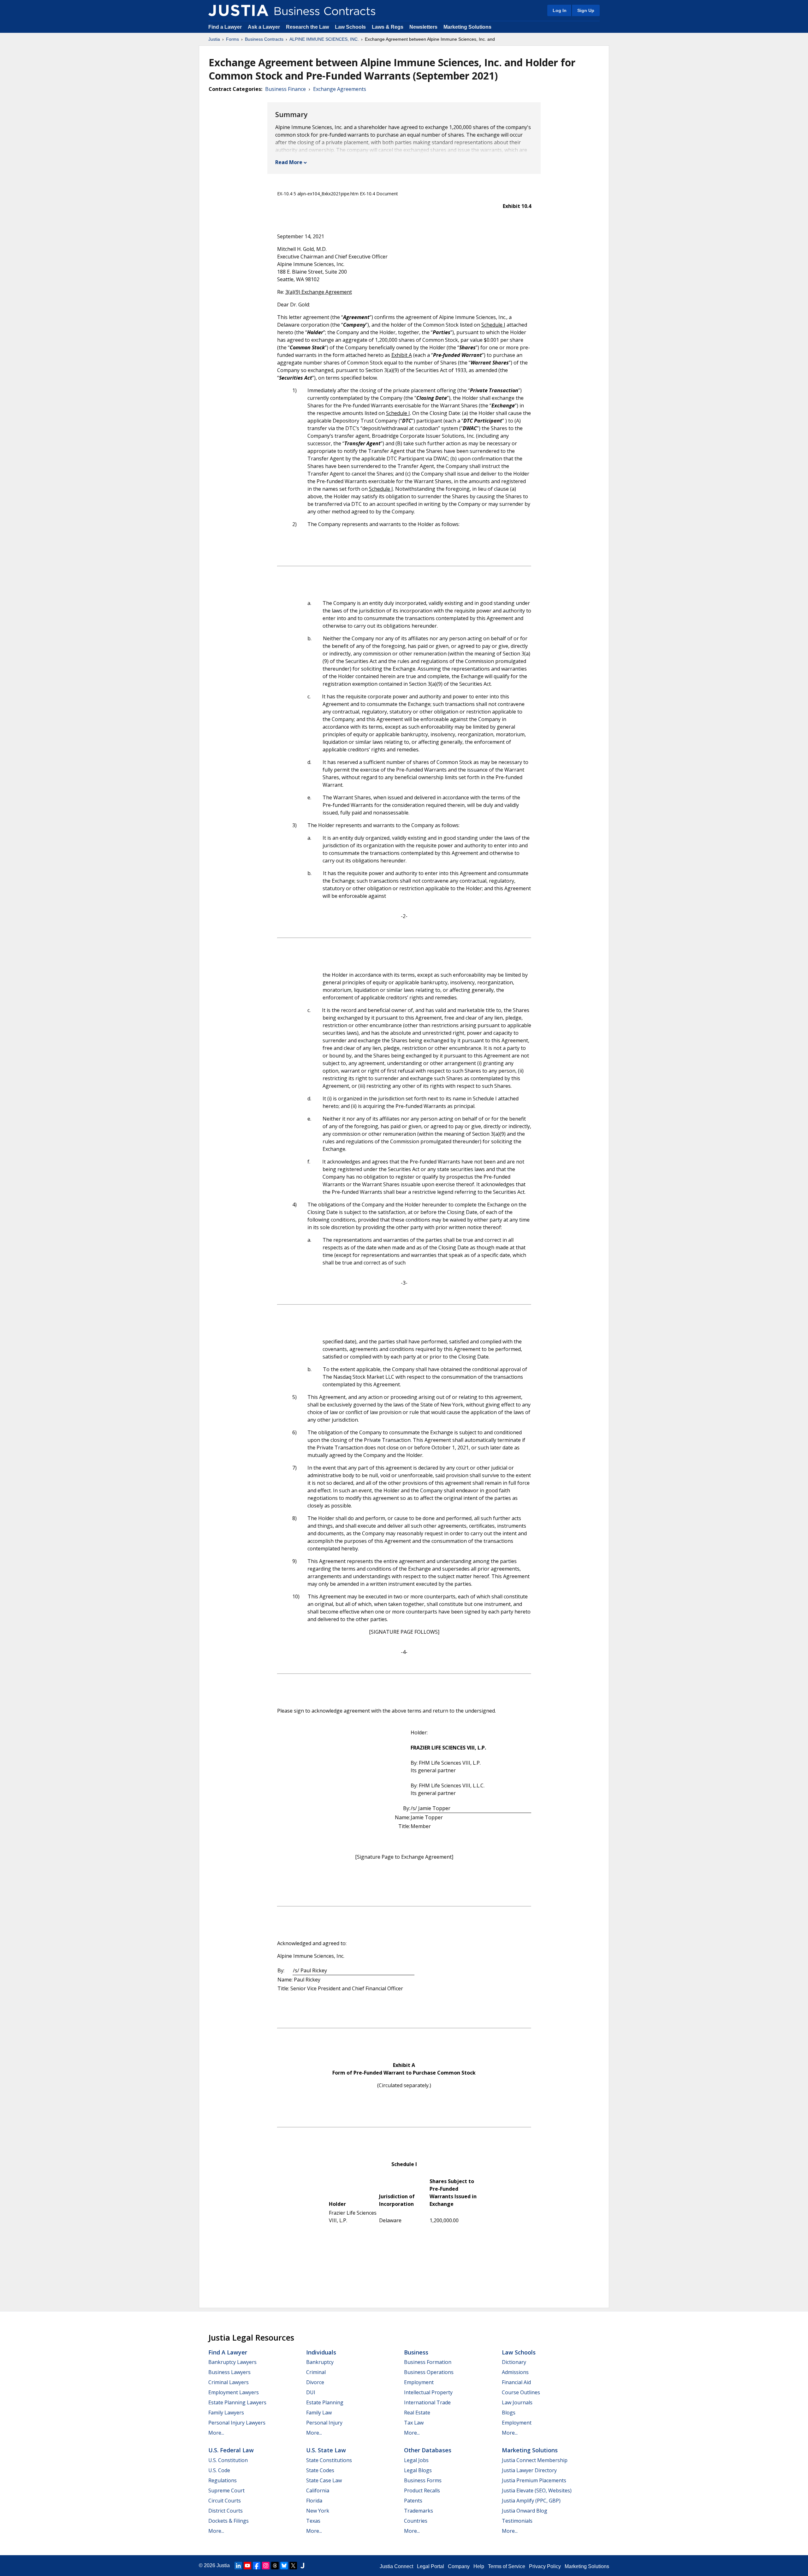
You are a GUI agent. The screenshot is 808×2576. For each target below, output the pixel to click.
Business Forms (423, 2480)
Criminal (316, 2372)
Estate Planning (325, 2402)
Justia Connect (396, 2566)
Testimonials (517, 2521)
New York (318, 2511)
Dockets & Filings (229, 2521)
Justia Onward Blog (525, 2511)
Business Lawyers (229, 2372)
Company (459, 2566)
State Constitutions (329, 2460)
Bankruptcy (320, 2362)
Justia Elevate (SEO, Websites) (537, 2490)
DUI (311, 2392)
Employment (419, 2382)
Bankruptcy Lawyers (232, 2362)
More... (216, 2433)
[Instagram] (266, 2566)
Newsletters (423, 27)
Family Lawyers (226, 2413)
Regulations (223, 2480)
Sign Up (586, 10)
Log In (560, 10)
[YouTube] (247, 2566)
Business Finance (285, 89)
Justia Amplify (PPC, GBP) (531, 2501)
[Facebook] (257, 2566)
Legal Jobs (416, 2460)
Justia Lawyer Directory (529, 2470)
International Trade (427, 2402)
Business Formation (428, 2362)
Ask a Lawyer (264, 27)
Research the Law (307, 27)
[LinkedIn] (238, 2566)
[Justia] (238, 10)
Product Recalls (422, 2490)
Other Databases (428, 2450)
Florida (314, 2501)
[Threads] (275, 2566)
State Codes (320, 2470)
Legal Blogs (418, 2470)
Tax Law (414, 2423)
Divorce (315, 2382)
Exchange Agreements (340, 89)
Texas (313, 2521)
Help (479, 2566)
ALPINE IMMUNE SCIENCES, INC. (324, 39)
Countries (416, 2521)
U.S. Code (219, 2470)
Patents (413, 2501)
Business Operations (429, 2372)
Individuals (321, 2352)
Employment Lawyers (234, 2392)
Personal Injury (324, 2423)
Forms (232, 39)
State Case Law (324, 2480)
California (318, 2490)
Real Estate (417, 2413)
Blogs (509, 2413)
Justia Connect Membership (535, 2460)
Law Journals (517, 2402)
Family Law (319, 2413)
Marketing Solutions (467, 27)
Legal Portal (431, 2566)
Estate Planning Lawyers (237, 2402)
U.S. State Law (326, 2450)
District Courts (226, 2511)
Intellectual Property (428, 2392)
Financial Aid (516, 2382)
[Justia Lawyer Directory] (302, 2566)
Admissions (515, 2372)
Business (416, 2352)
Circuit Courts (225, 2501)
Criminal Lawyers (229, 2382)
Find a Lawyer (225, 27)
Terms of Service (507, 2566)
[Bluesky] (284, 2566)
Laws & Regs (388, 27)
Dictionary (514, 2362)
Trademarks (419, 2511)
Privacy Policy (545, 2566)
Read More (289, 162)
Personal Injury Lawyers (237, 2423)
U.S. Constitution (228, 2460)
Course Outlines (521, 2392)
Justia (214, 39)
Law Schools (350, 27)
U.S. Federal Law (231, 2450)
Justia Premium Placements (534, 2480)
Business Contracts (264, 39)
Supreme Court (226, 2490)
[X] (293, 2566)
